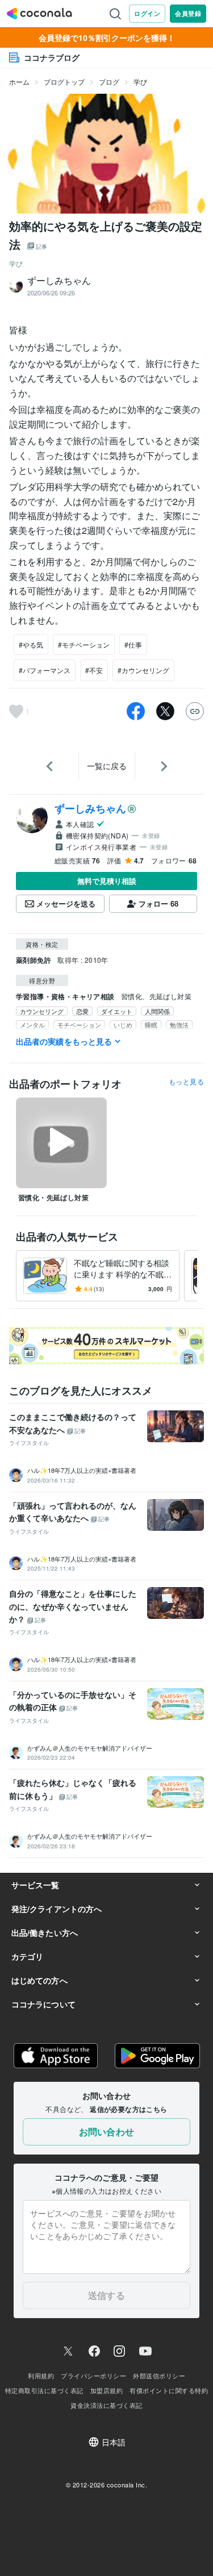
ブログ (109, 82)
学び (140, 82)
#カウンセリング (143, 670)
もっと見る (186, 1082)
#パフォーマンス (45, 670)
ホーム (19, 82)
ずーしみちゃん (90, 808)
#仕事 (133, 644)
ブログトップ (64, 82)
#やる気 (31, 644)
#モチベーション (84, 644)
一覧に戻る (107, 766)
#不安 (94, 670)
